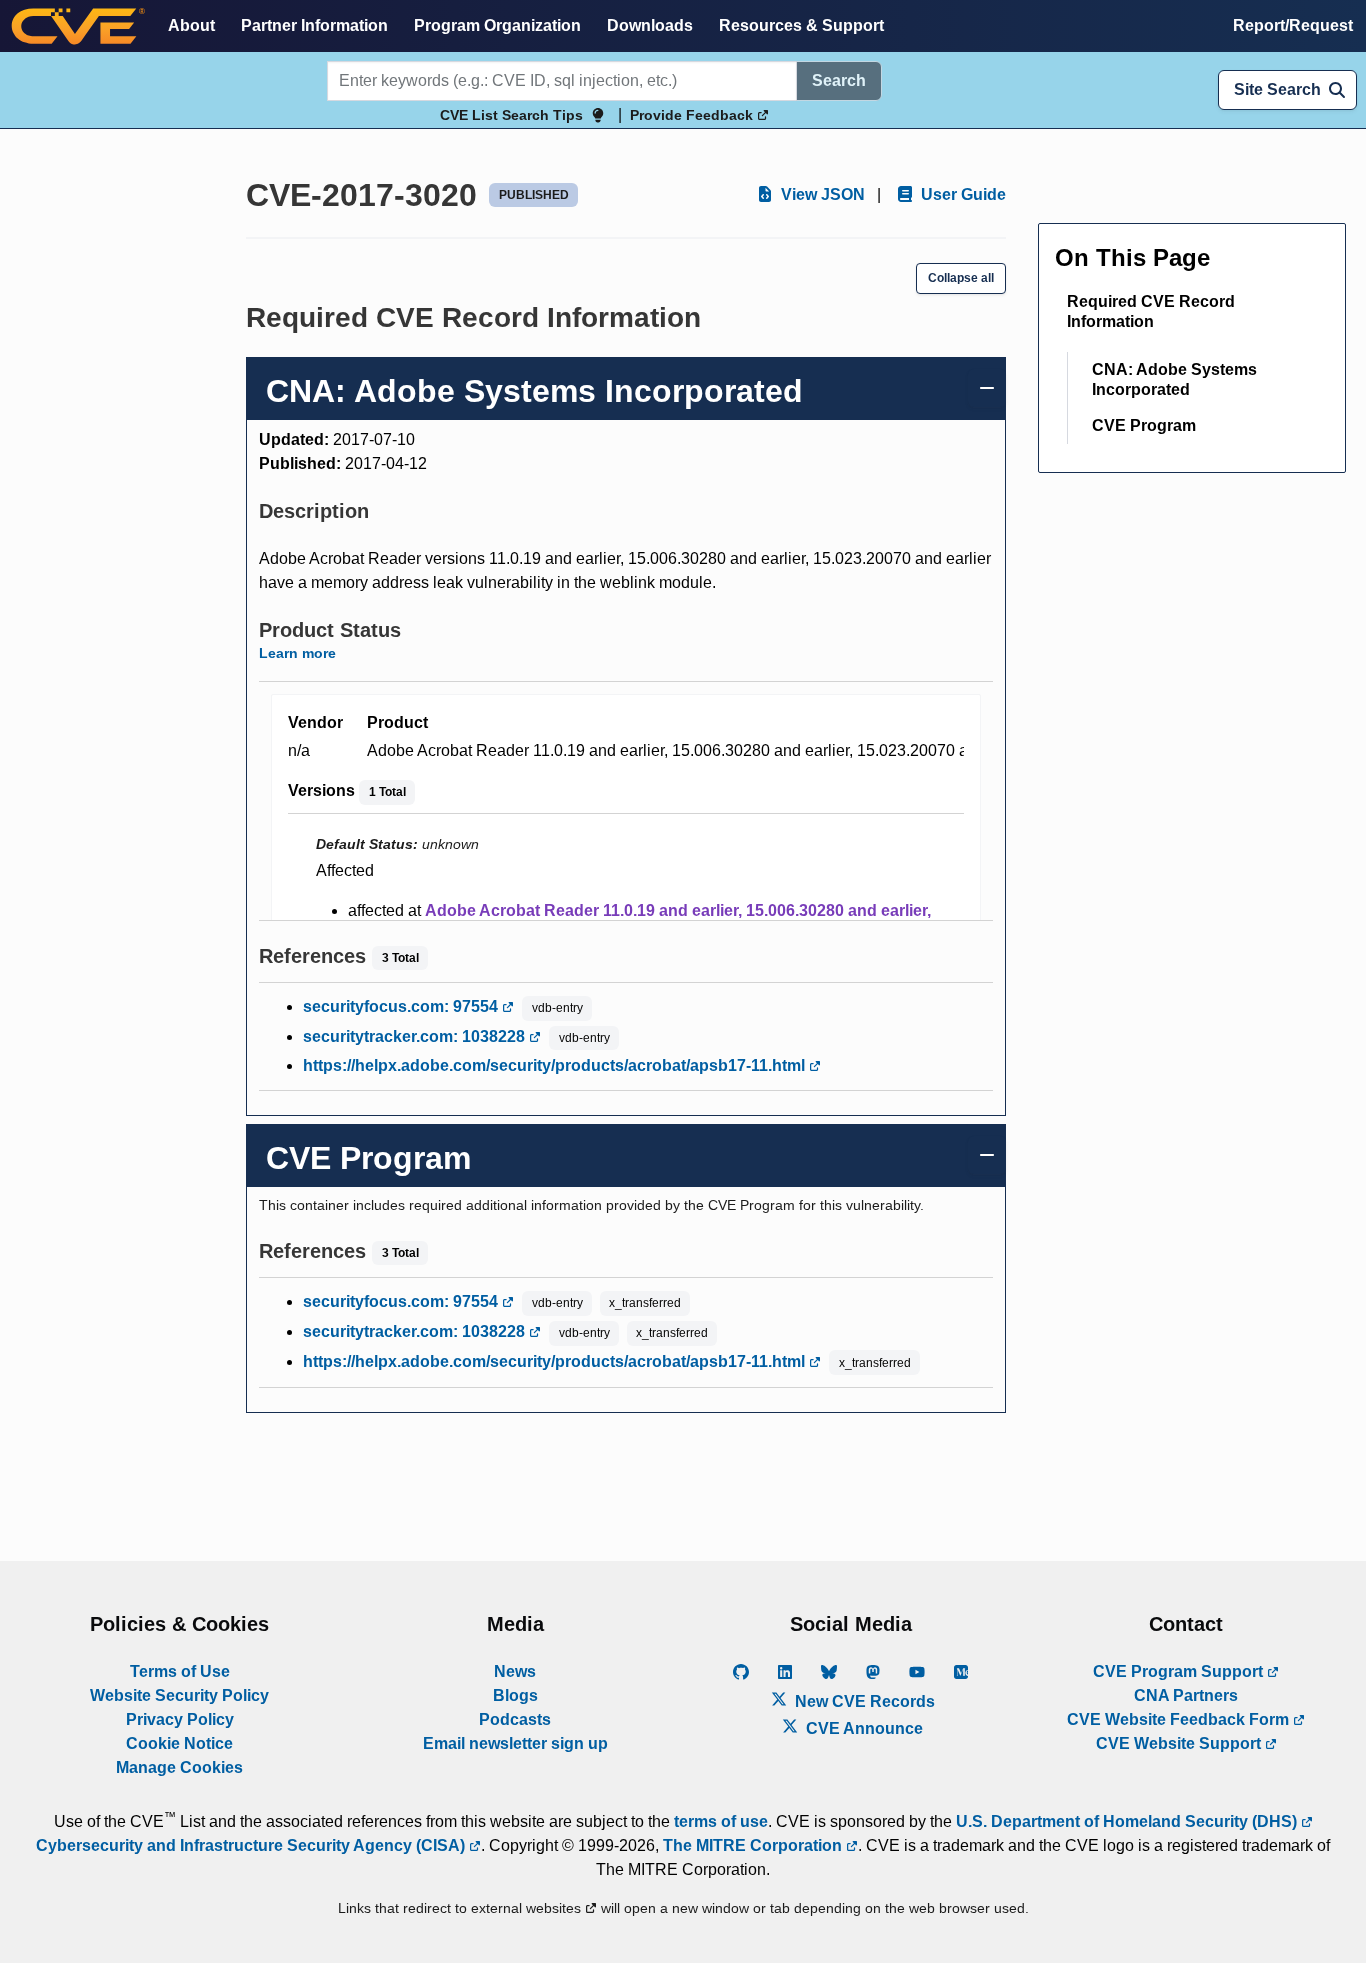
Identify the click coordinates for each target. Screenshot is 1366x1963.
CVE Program (1144, 425)
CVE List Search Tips (511, 115)
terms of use (721, 1821)
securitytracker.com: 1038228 (416, 1036)
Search (839, 80)
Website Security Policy (179, 1695)
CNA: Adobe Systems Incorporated (1174, 379)
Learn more (297, 653)
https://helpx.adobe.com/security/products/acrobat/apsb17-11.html (556, 1065)
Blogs (515, 1695)
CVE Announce (862, 1728)
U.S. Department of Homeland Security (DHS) (1128, 1821)
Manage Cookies (179, 1767)
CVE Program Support (1180, 1671)
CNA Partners (1186, 1695)
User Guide (961, 194)
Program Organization (497, 25)
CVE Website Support (1180, 1743)
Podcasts (515, 1719)
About (191, 25)
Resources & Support (801, 25)
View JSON (821, 194)
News (515, 1671)
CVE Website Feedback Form (1180, 1719)
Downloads (650, 25)
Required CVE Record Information (1151, 311)
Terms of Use (180, 1671)
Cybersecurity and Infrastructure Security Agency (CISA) (252, 1845)
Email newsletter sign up (515, 1743)
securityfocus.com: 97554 (402, 1006)
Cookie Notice (179, 1743)
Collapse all (961, 278)
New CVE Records (863, 1701)
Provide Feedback (693, 115)
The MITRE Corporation (754, 1845)
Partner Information (314, 25)
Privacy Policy (180, 1719)
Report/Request (1293, 25)
